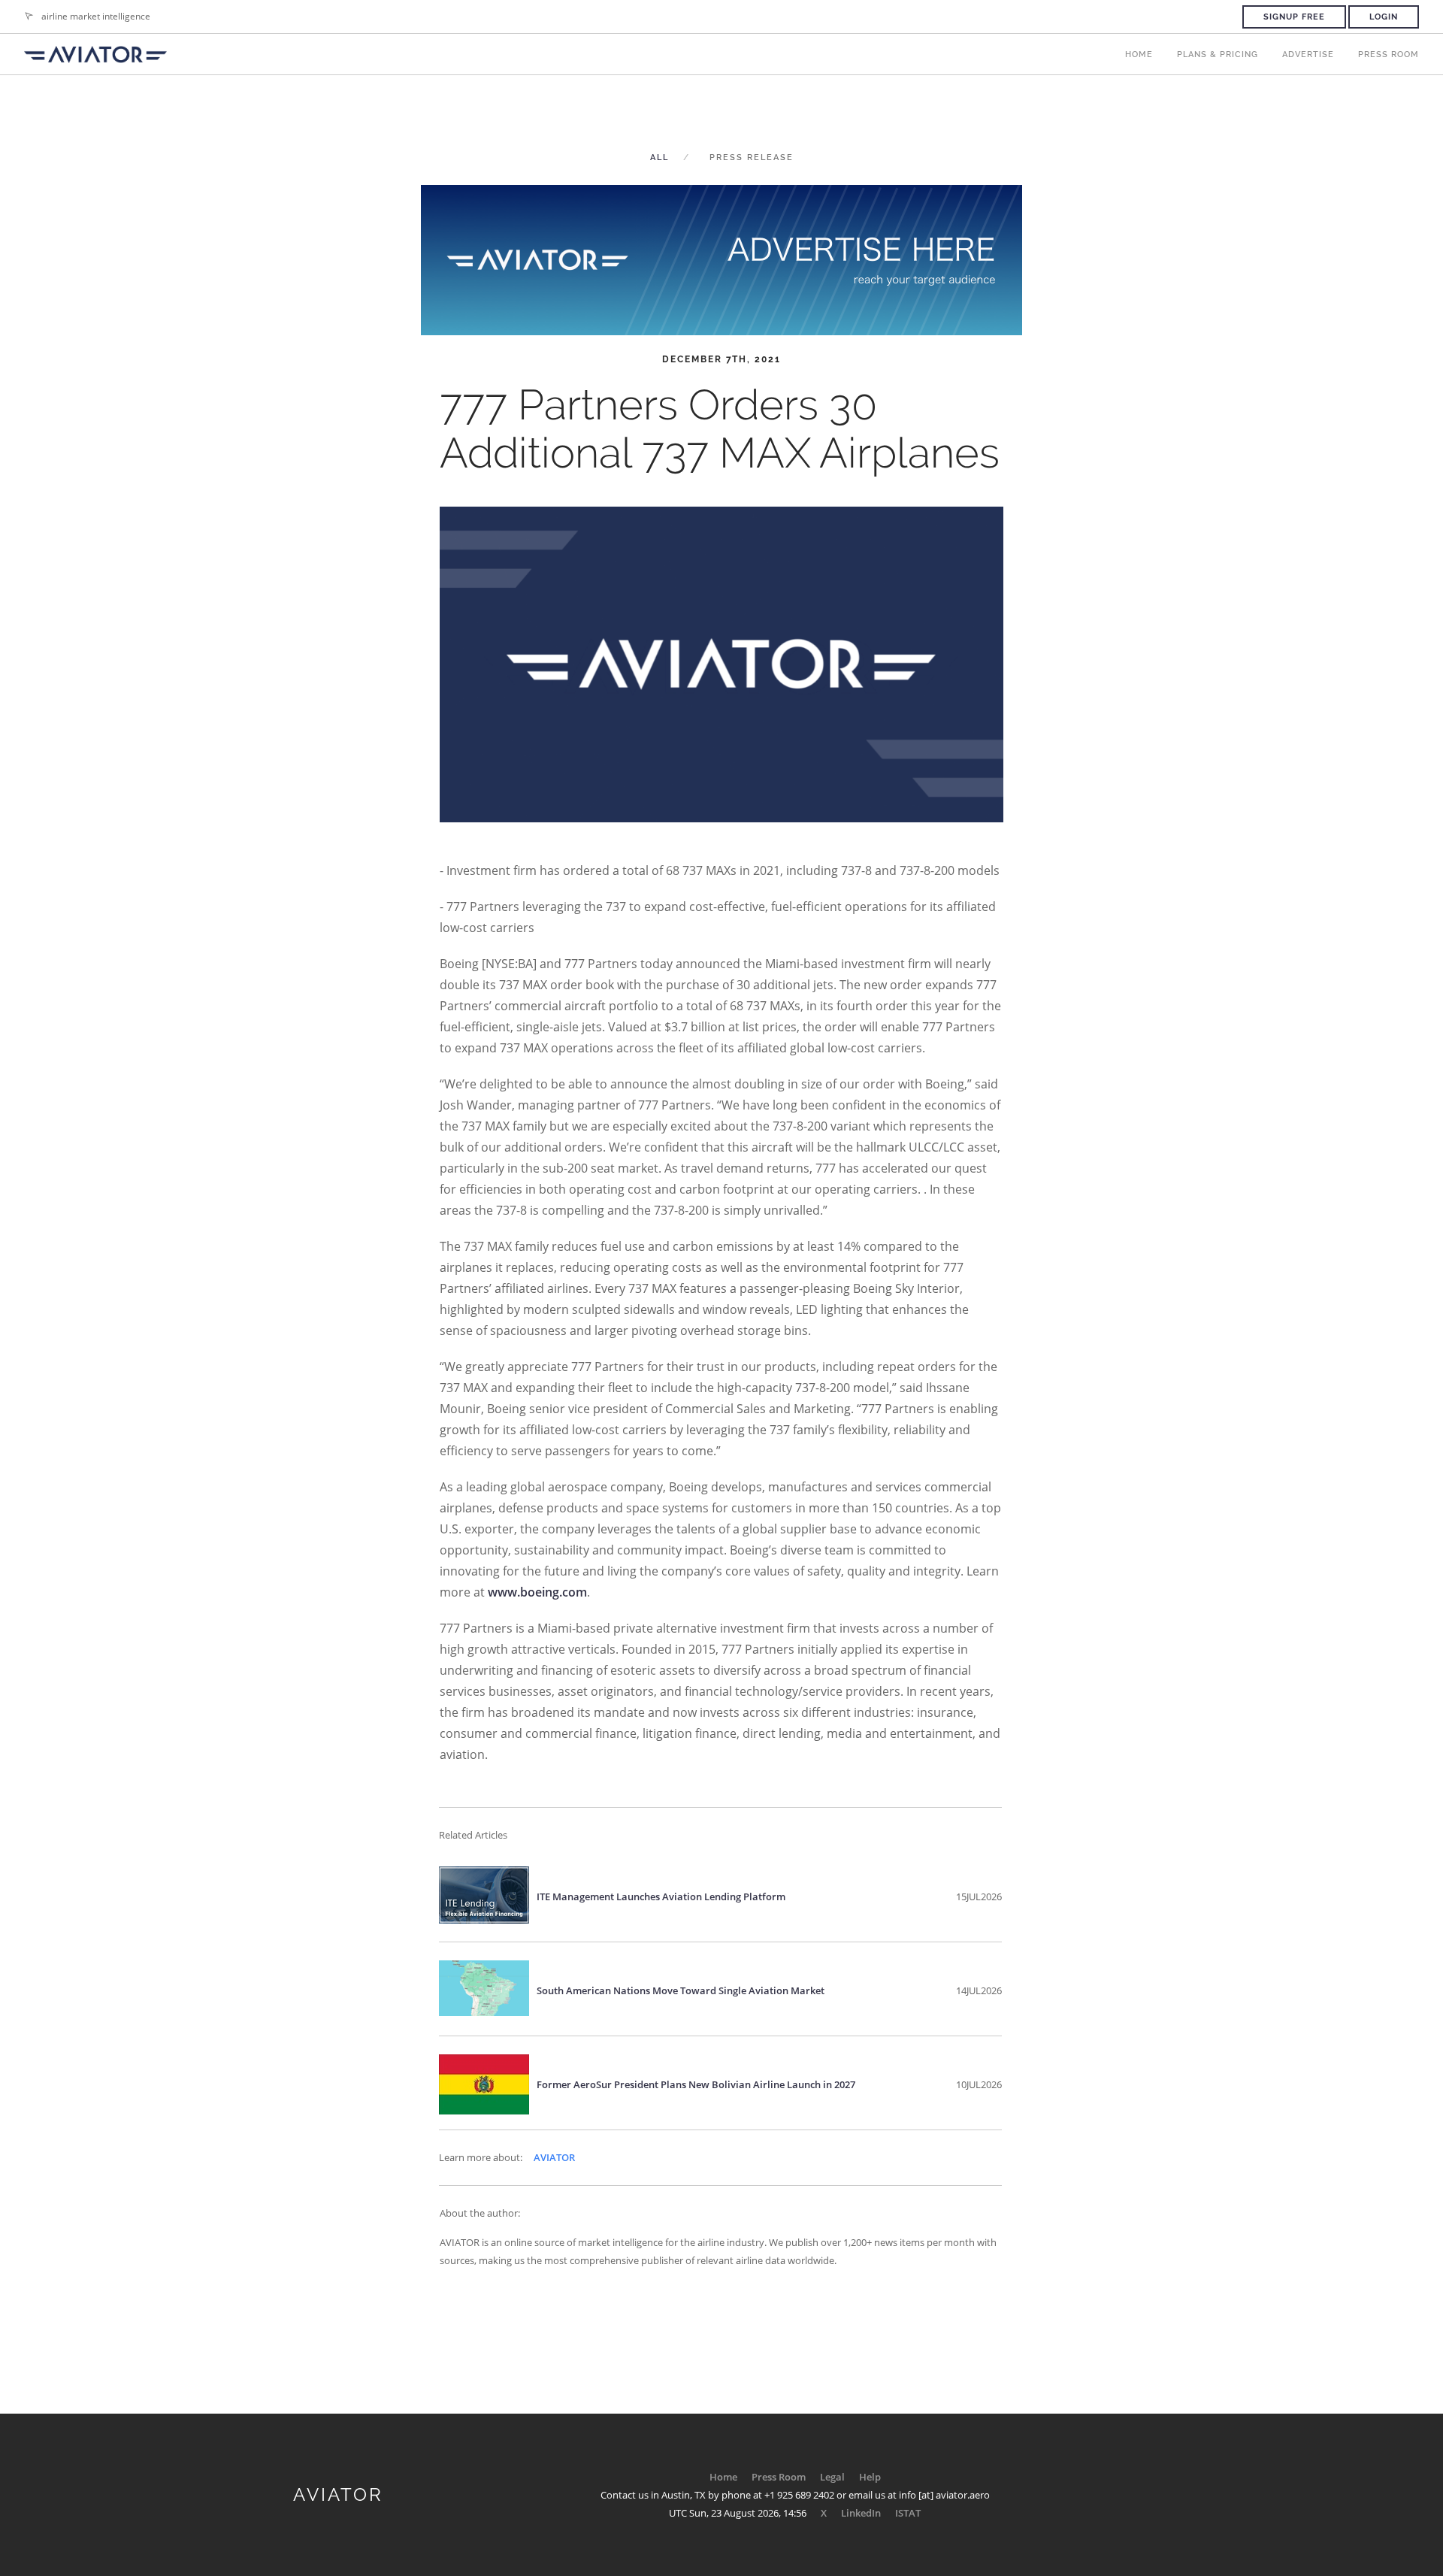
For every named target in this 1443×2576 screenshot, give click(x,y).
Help (870, 2477)
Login (1384, 17)
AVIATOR (554, 2157)
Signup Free (1294, 17)
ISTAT (908, 2513)
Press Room (1389, 54)
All (659, 157)
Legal (832, 2477)
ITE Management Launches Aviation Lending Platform (661, 1896)
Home (1139, 54)
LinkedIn (861, 2513)
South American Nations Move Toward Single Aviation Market (681, 1990)
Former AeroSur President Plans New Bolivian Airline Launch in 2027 (696, 2084)
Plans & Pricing (1218, 54)
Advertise (1308, 54)
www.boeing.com (537, 1592)
